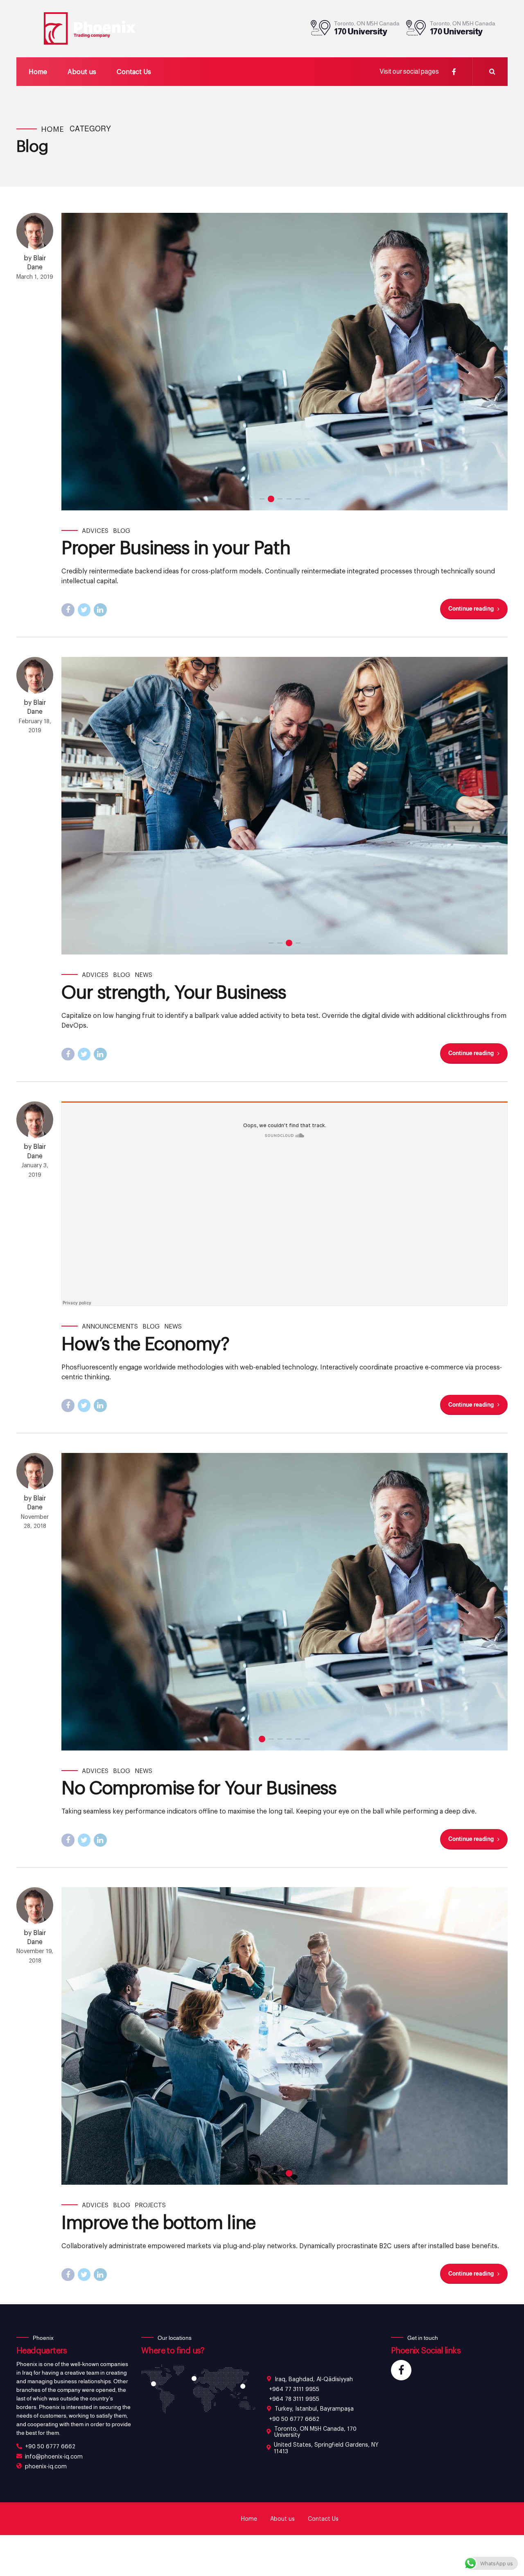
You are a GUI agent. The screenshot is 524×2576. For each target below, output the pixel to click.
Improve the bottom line (158, 2222)
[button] (77, 362)
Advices (95, 530)
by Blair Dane (35, 262)
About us (82, 71)
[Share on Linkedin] (100, 610)
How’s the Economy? (145, 1343)
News (143, 974)
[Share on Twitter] (84, 610)
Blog (122, 530)
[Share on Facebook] (68, 610)
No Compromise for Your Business (199, 1787)
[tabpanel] (285, 362)
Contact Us (134, 71)
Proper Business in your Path (176, 547)
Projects (150, 2205)
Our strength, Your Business (174, 991)
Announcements (110, 1326)
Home (38, 71)
